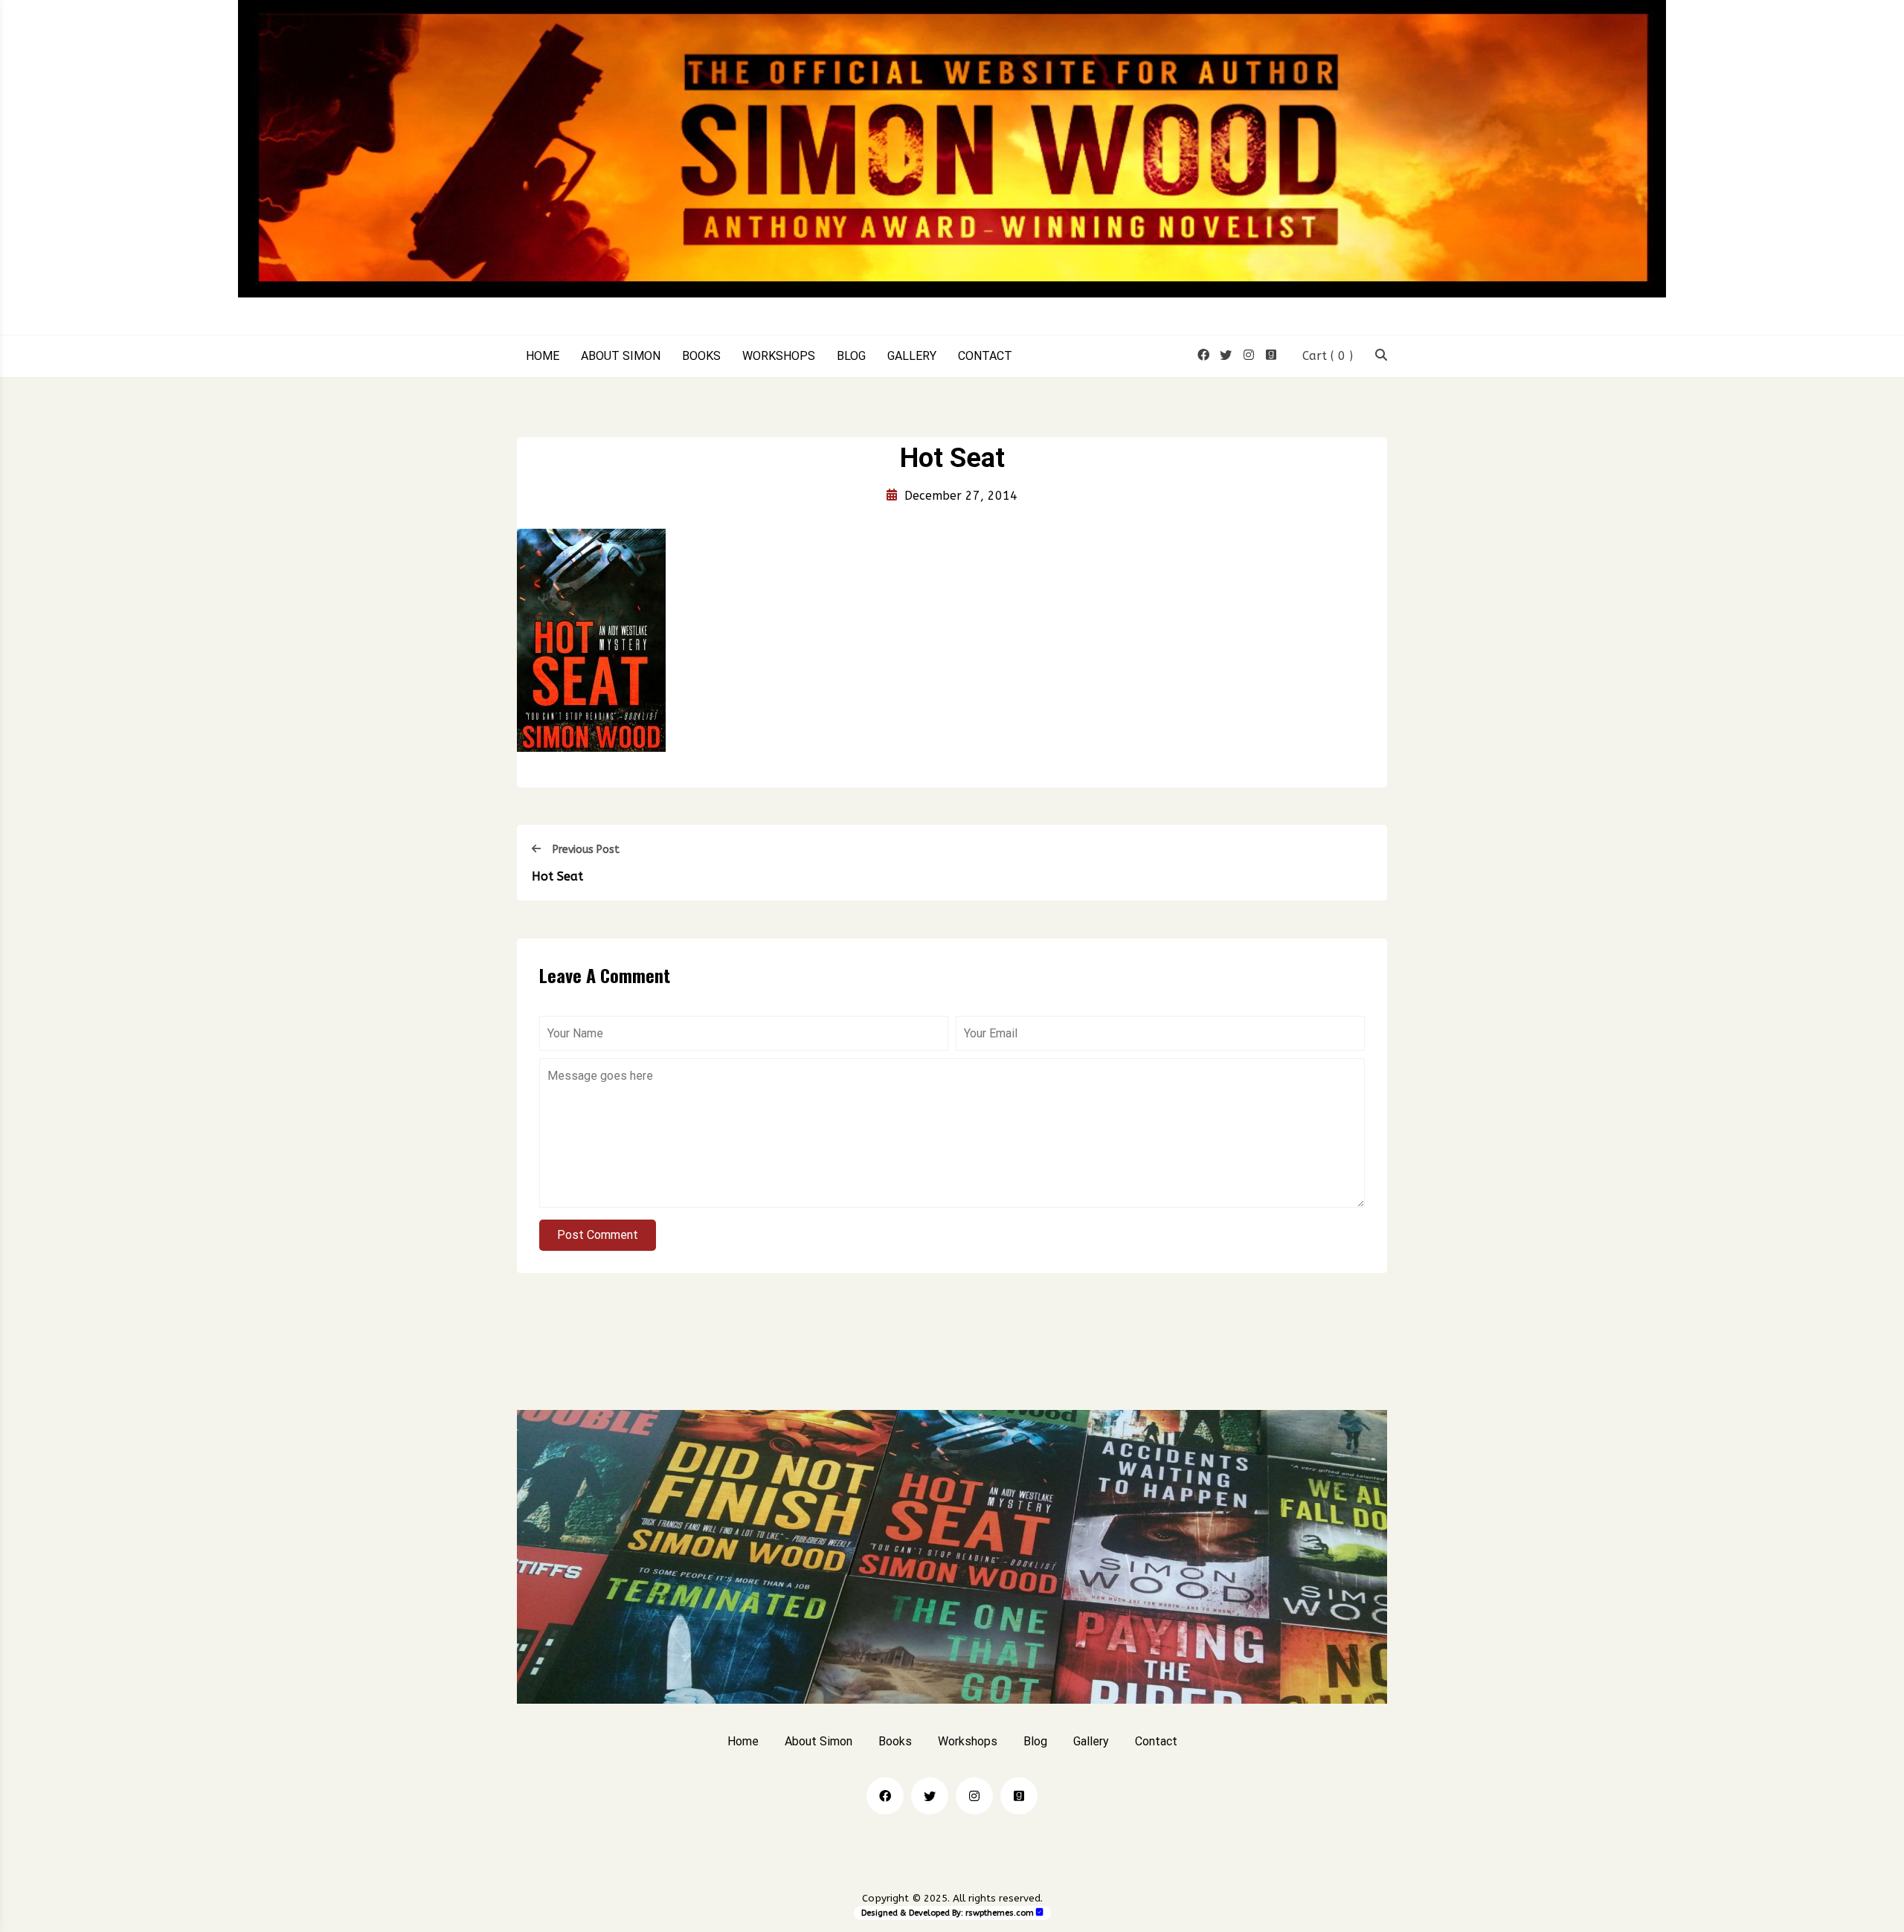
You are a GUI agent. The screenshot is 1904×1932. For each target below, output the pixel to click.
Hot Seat (557, 876)
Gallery (912, 356)
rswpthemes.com (1000, 1913)
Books (701, 356)
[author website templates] (1040, 1912)
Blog (851, 356)
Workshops (779, 356)
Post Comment (598, 1235)
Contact (985, 356)
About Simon (621, 356)
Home (543, 356)
